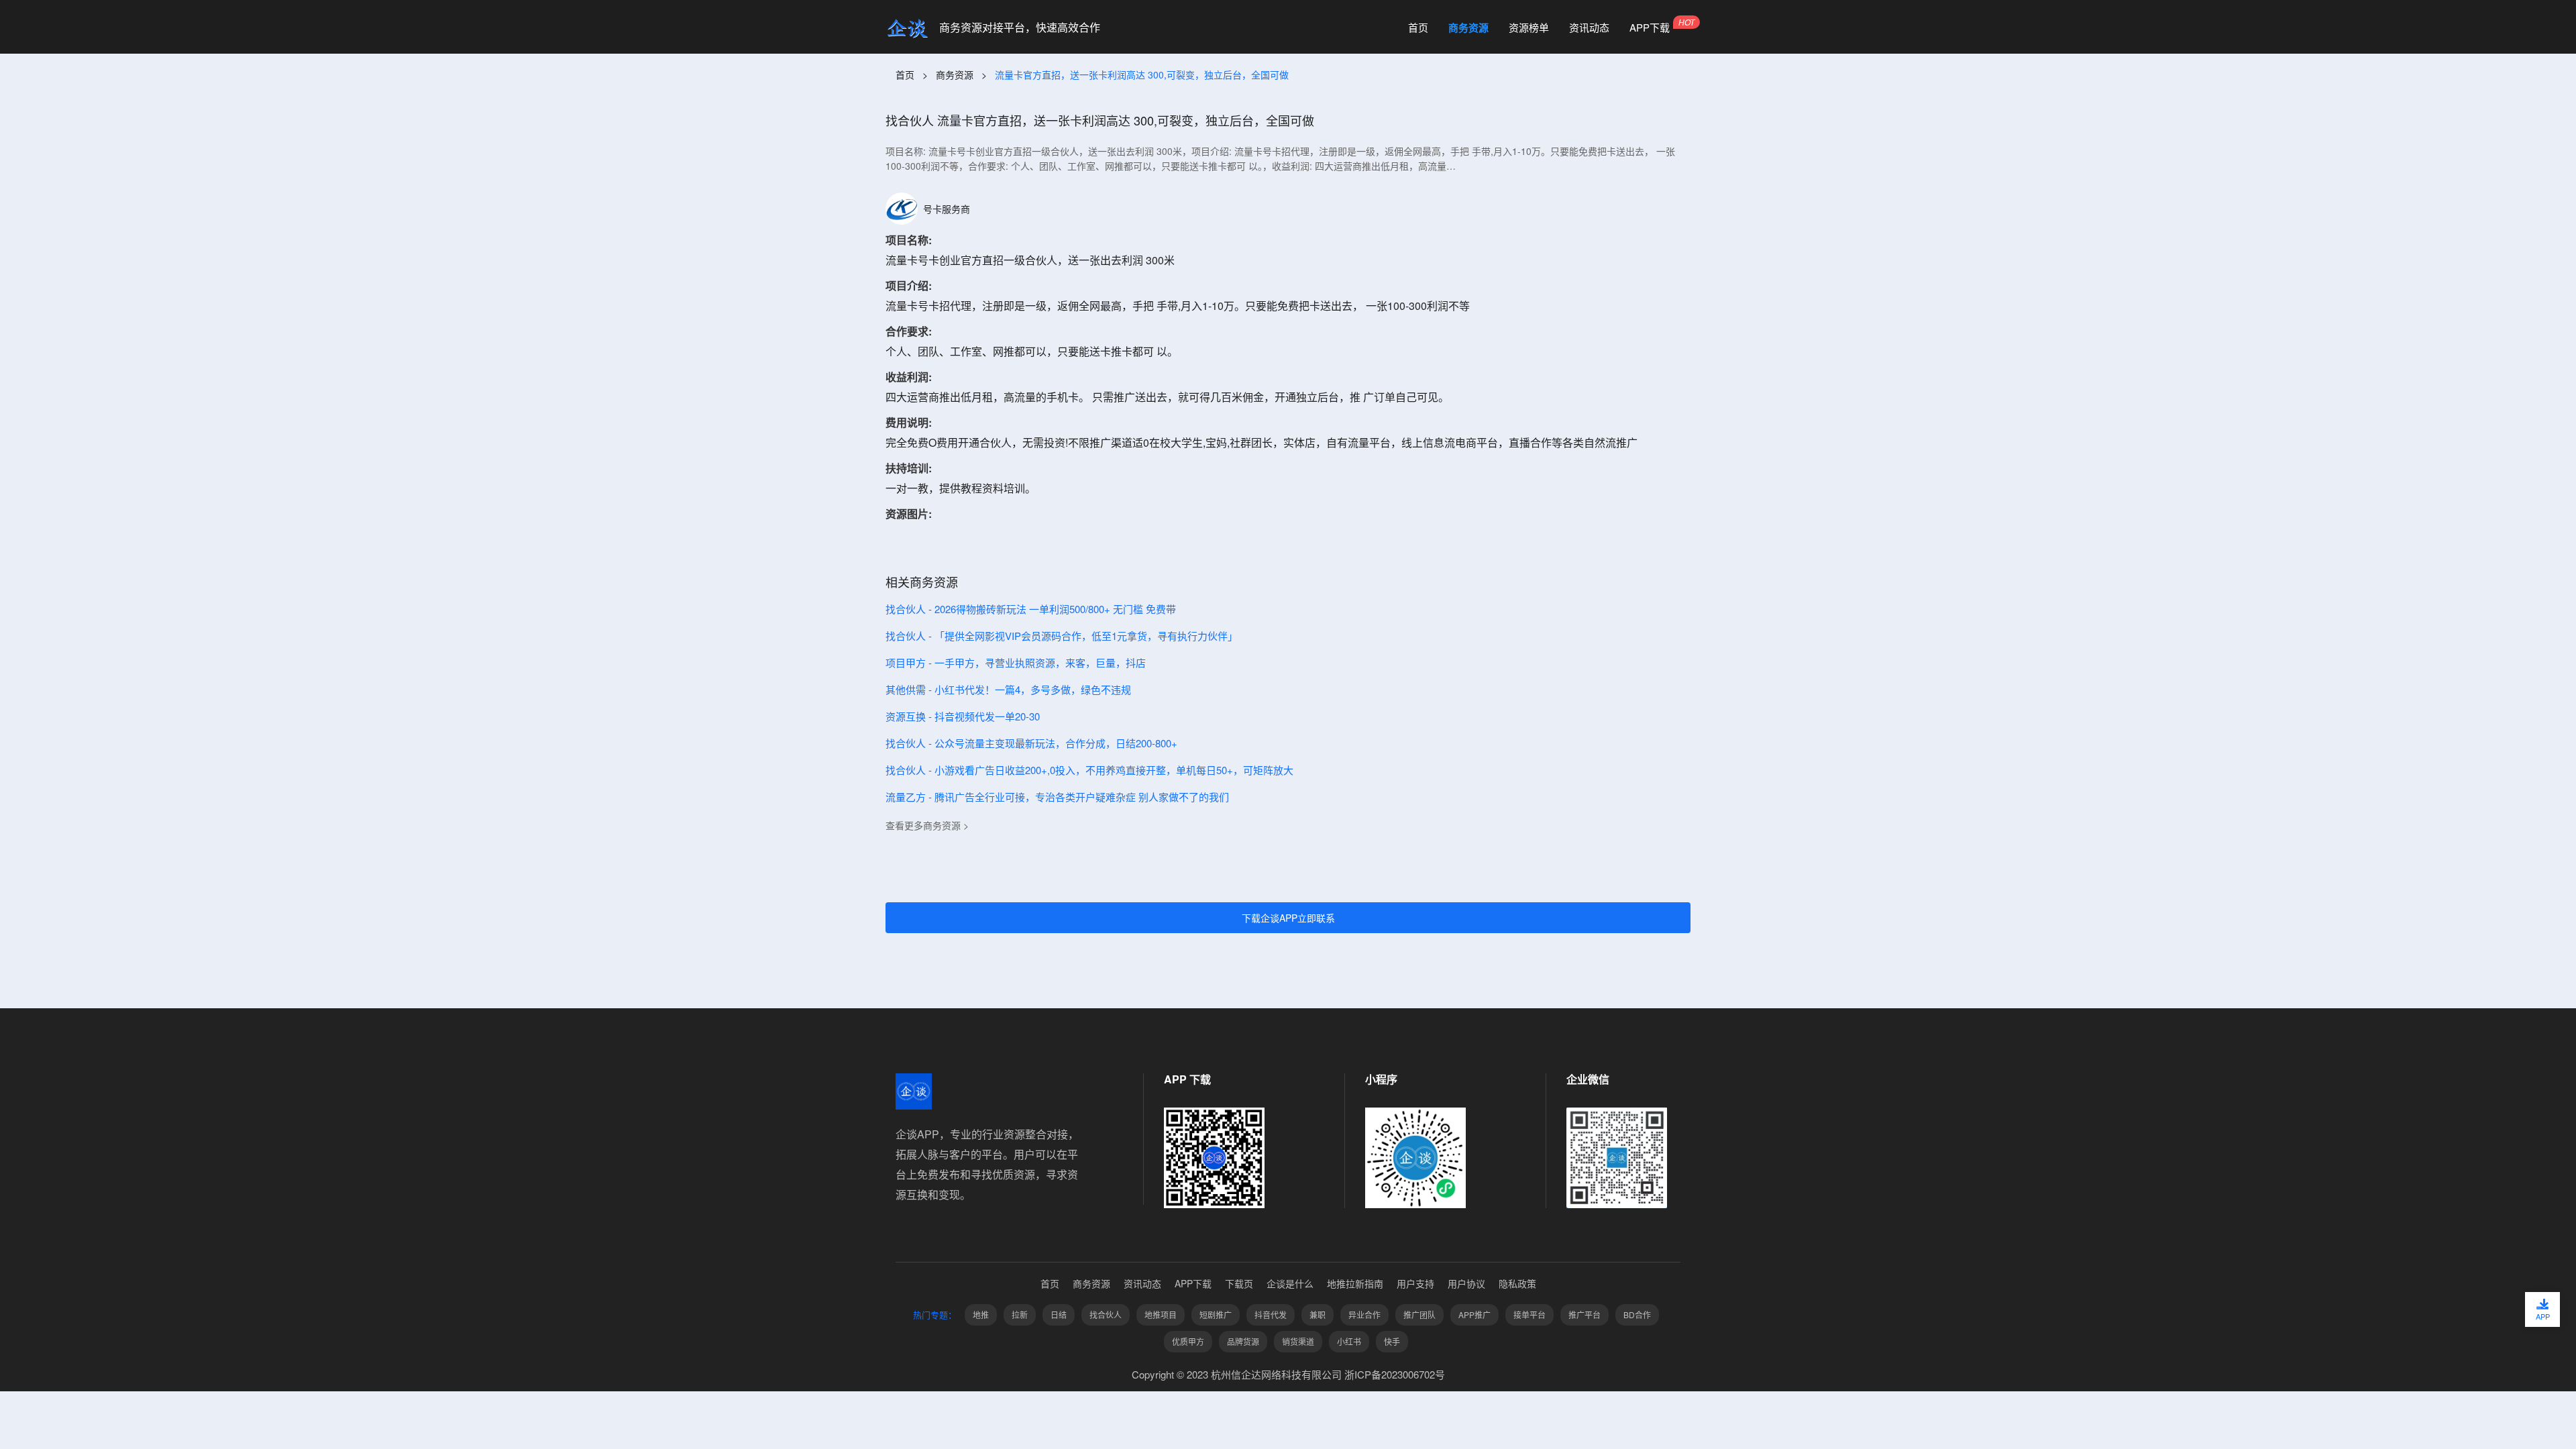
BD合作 (1637, 1314)
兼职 (1318, 1314)
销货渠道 (1298, 1341)
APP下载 (1650, 28)
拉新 (1020, 1314)
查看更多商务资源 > (927, 825)
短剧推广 (1216, 1314)
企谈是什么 (1290, 1283)
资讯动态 (1589, 28)
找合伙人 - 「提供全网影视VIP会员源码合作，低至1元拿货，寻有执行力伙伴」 (1062, 636)
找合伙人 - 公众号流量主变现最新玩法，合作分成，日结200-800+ (1031, 743)
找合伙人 (1106, 1314)
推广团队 (1419, 1314)
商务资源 (1468, 28)
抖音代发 (1271, 1314)
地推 (981, 1314)
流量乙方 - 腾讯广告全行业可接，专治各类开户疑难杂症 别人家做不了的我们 (1057, 797)
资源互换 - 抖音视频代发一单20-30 (963, 716)
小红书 (1349, 1341)
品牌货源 (1243, 1341)
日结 (1059, 1314)
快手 (1392, 1341)
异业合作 (1364, 1314)
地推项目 (1161, 1314)
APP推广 (1474, 1314)
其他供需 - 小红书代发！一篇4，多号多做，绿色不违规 (1008, 689)
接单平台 (1529, 1314)
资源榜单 (1529, 28)
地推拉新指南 (1355, 1283)
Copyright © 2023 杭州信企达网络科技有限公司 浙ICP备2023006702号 (1288, 1374)
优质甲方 (1188, 1341)
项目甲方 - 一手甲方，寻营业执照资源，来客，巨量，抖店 (1016, 662)
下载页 (1239, 1283)
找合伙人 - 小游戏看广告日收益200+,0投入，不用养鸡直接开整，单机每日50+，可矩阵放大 (1089, 770)
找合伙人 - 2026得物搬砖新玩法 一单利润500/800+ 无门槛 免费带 (1031, 609)
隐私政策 (1517, 1283)
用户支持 (1415, 1283)
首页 (1418, 28)
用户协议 (1466, 1283)
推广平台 (1585, 1314)
